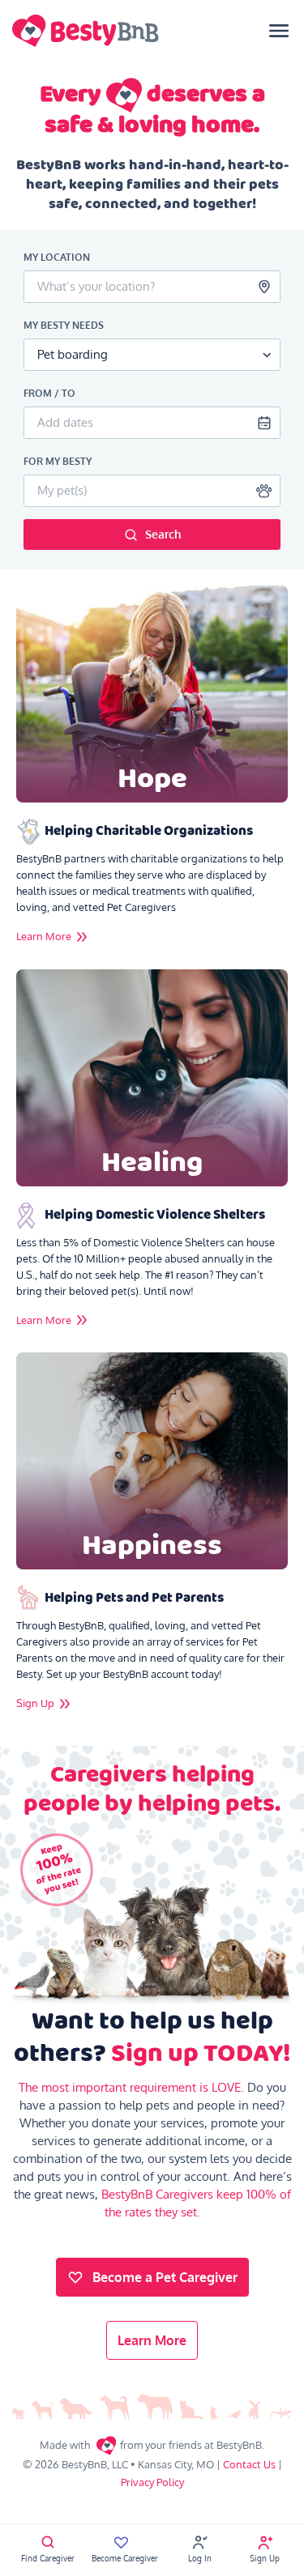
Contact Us (249, 2464)
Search (163, 534)
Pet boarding (73, 354)
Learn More (152, 2340)
